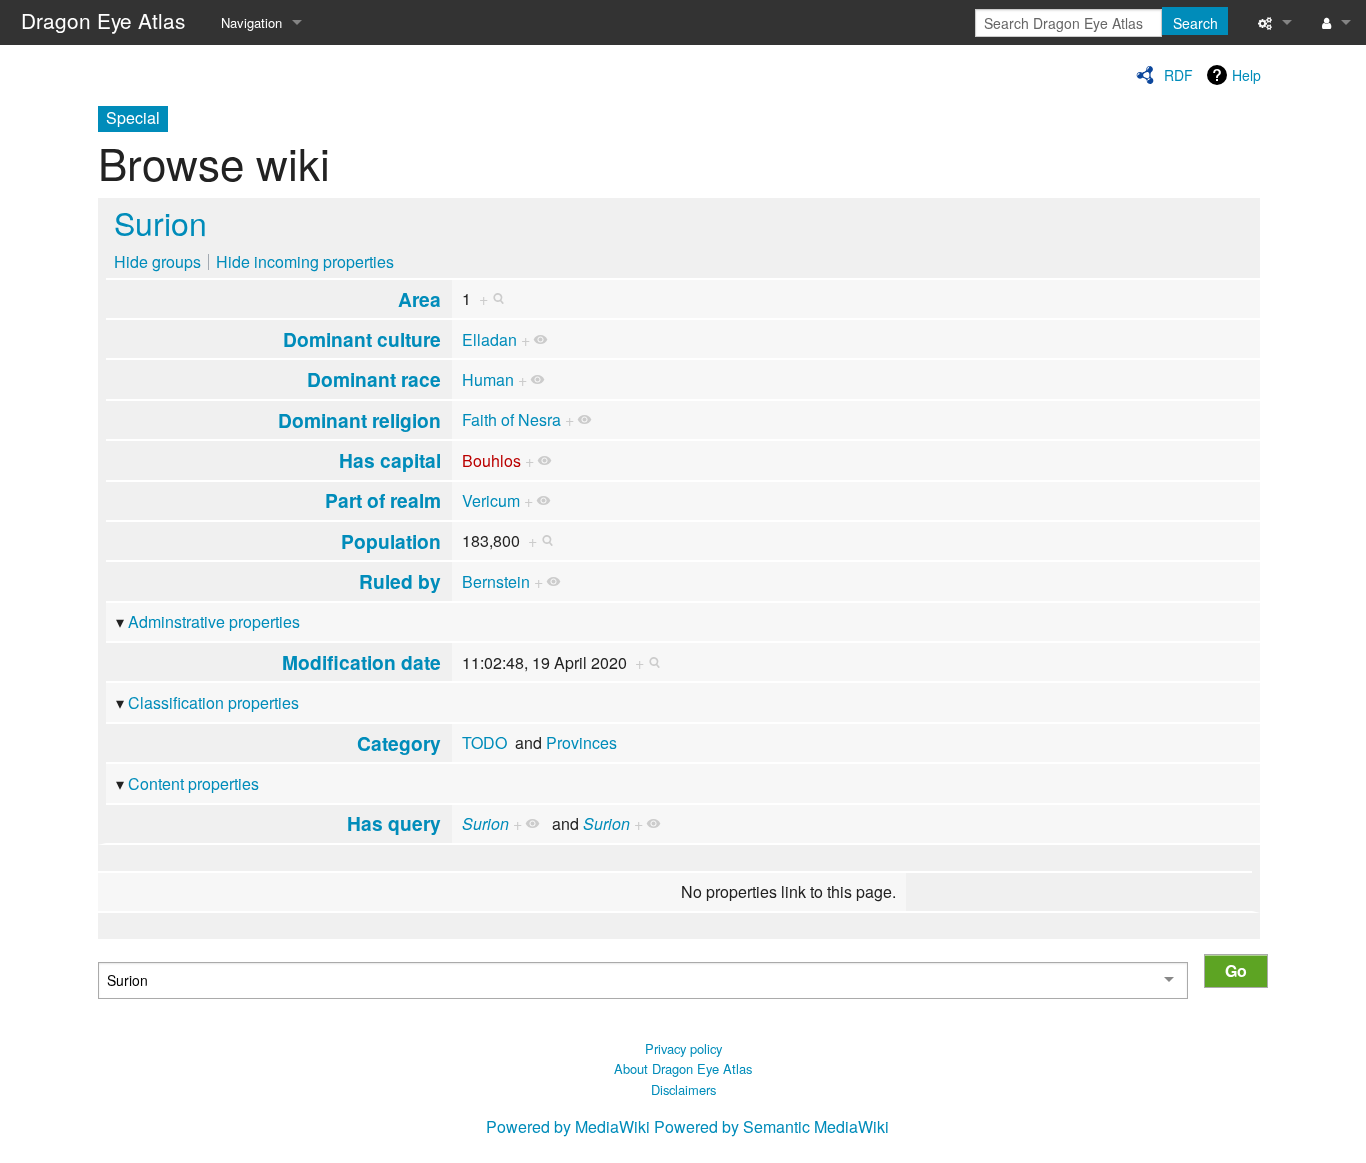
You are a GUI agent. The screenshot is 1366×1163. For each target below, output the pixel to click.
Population (391, 541)
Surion (160, 222)
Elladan (489, 339)
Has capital (390, 460)
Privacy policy (683, 1048)
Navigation (251, 22)
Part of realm (383, 500)
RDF (1178, 75)
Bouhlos (491, 460)
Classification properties (213, 702)
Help (1246, 75)
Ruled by (400, 581)
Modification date (361, 662)
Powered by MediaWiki (568, 1126)
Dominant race (374, 379)
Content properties (193, 783)
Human (488, 379)
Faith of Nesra (511, 419)
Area (419, 299)
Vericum (491, 500)
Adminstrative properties (214, 621)
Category (399, 743)
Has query (394, 823)
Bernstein (496, 581)
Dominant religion (359, 420)
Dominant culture (362, 339)
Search (1195, 23)
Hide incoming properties (305, 261)
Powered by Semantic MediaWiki (771, 1126)
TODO (484, 742)
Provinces (581, 742)
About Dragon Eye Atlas (683, 1068)
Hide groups (157, 261)
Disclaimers (683, 1089)
